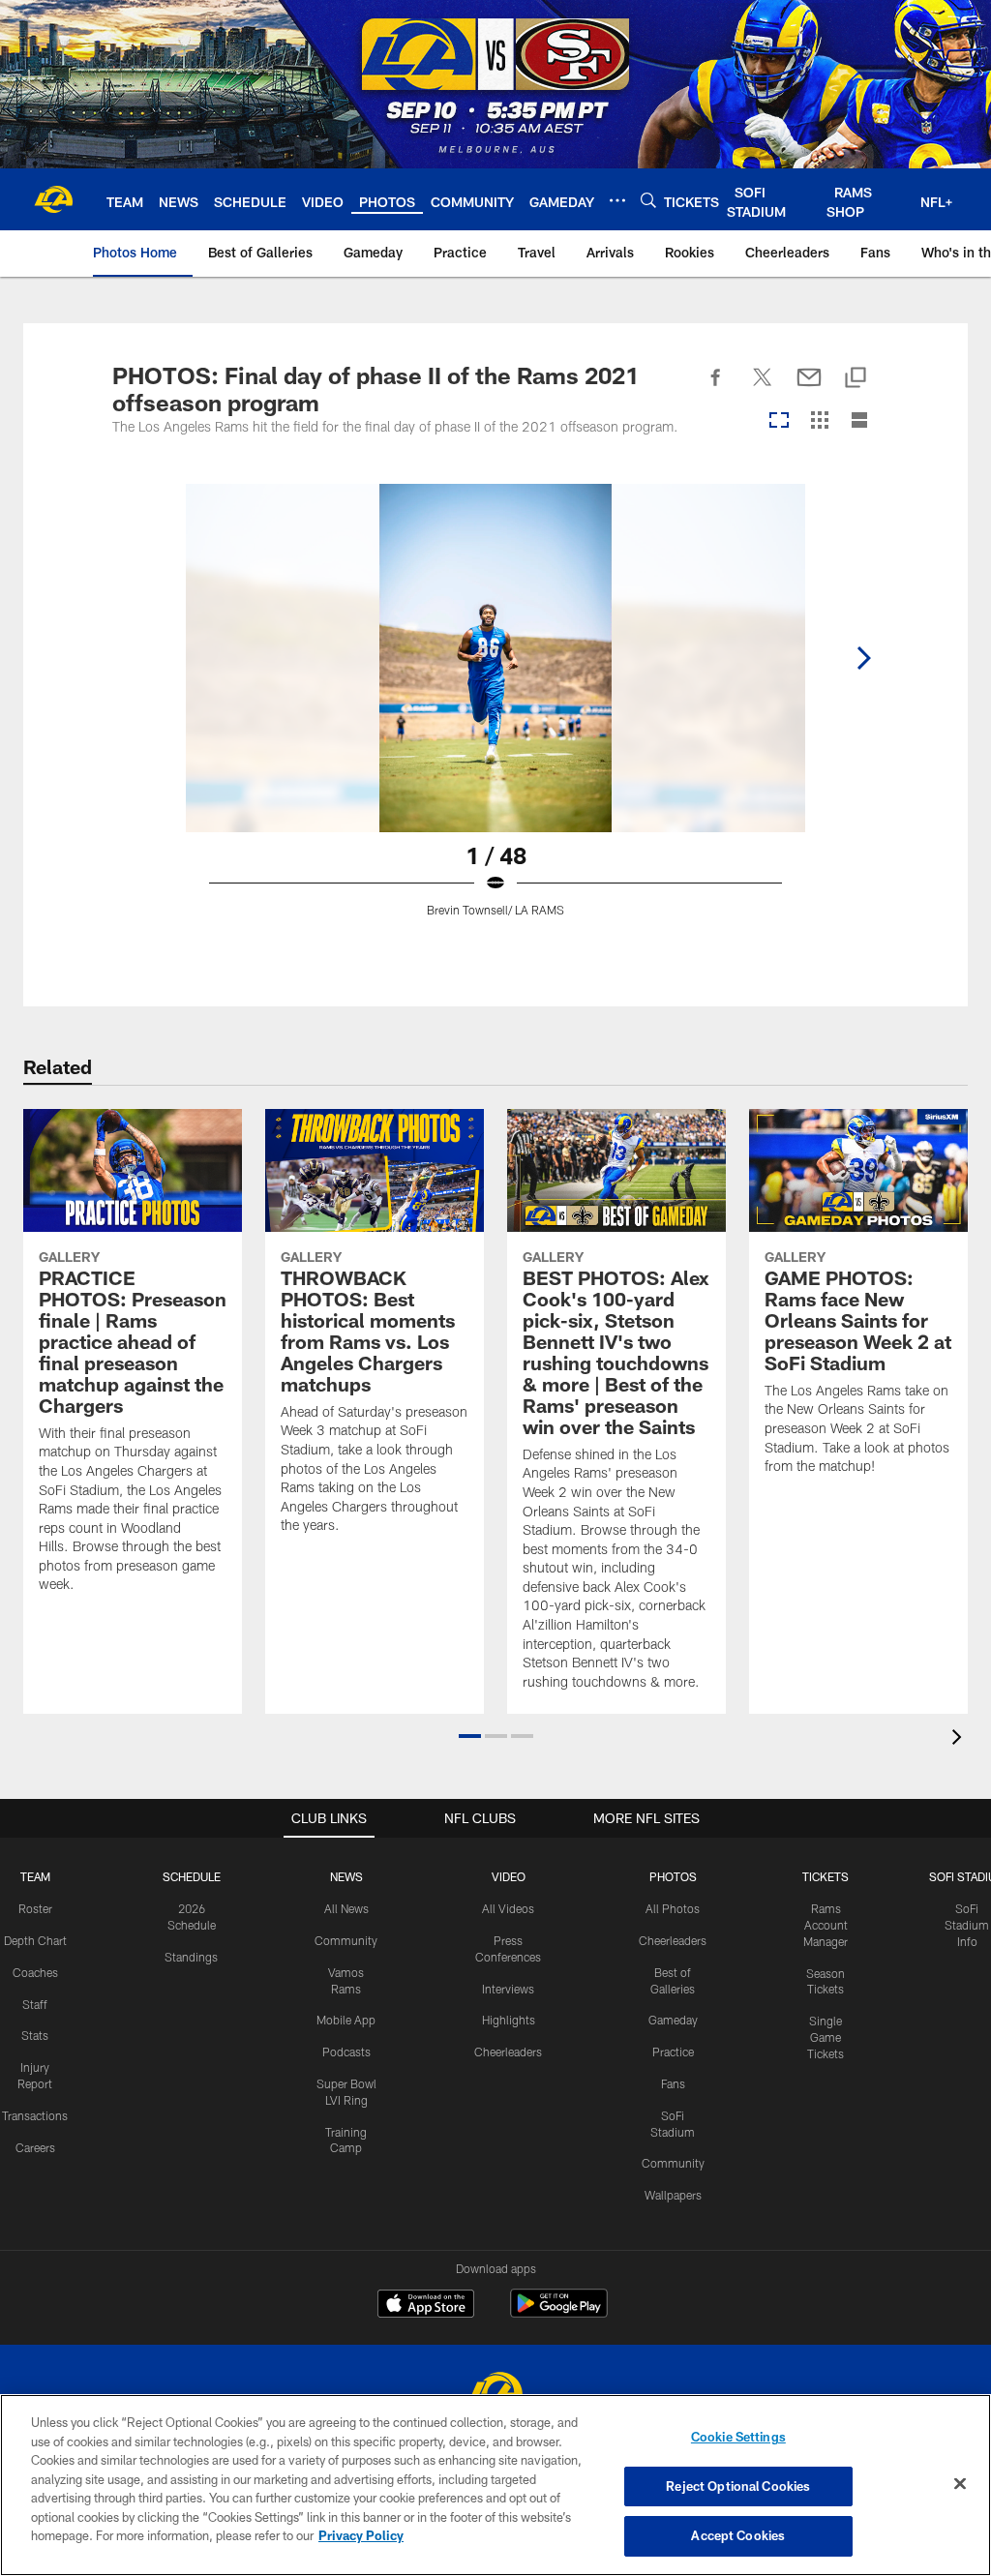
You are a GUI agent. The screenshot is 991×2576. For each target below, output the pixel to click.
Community (346, 1940)
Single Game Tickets (826, 2037)
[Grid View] (819, 421)
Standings (191, 1957)
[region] (495, 2485)
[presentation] (960, 1739)
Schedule (192, 1876)
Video (509, 1876)
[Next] (863, 658)
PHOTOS (673, 1876)
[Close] (960, 2484)
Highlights (509, 2020)
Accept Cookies (738, 2535)
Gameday (673, 2020)
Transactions (35, 2115)
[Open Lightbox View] (495, 712)
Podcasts (346, 2052)
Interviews (508, 1989)
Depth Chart (35, 1940)
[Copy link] (856, 379)
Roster (35, 1908)
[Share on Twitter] (763, 388)
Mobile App (346, 2020)
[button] (470, 1736)
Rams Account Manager (826, 1925)
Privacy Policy (361, 2535)
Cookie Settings (738, 2437)
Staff (35, 2004)
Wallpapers (673, 2195)
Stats (35, 2035)
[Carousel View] (779, 421)
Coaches (35, 1972)
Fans (673, 2083)
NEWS (346, 1876)
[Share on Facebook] (716, 388)
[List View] (859, 421)
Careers (35, 2147)
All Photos (673, 1908)
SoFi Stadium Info (967, 1925)
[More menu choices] (617, 200)
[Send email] (809, 388)
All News (346, 1908)
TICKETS (826, 1876)
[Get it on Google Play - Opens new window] (559, 2313)
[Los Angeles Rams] (495, 2394)
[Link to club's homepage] (53, 199)
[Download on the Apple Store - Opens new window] (426, 2306)
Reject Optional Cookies (738, 2486)
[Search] (648, 200)
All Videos (508, 1908)
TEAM (35, 1876)
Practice (673, 2052)
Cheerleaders (508, 2052)
